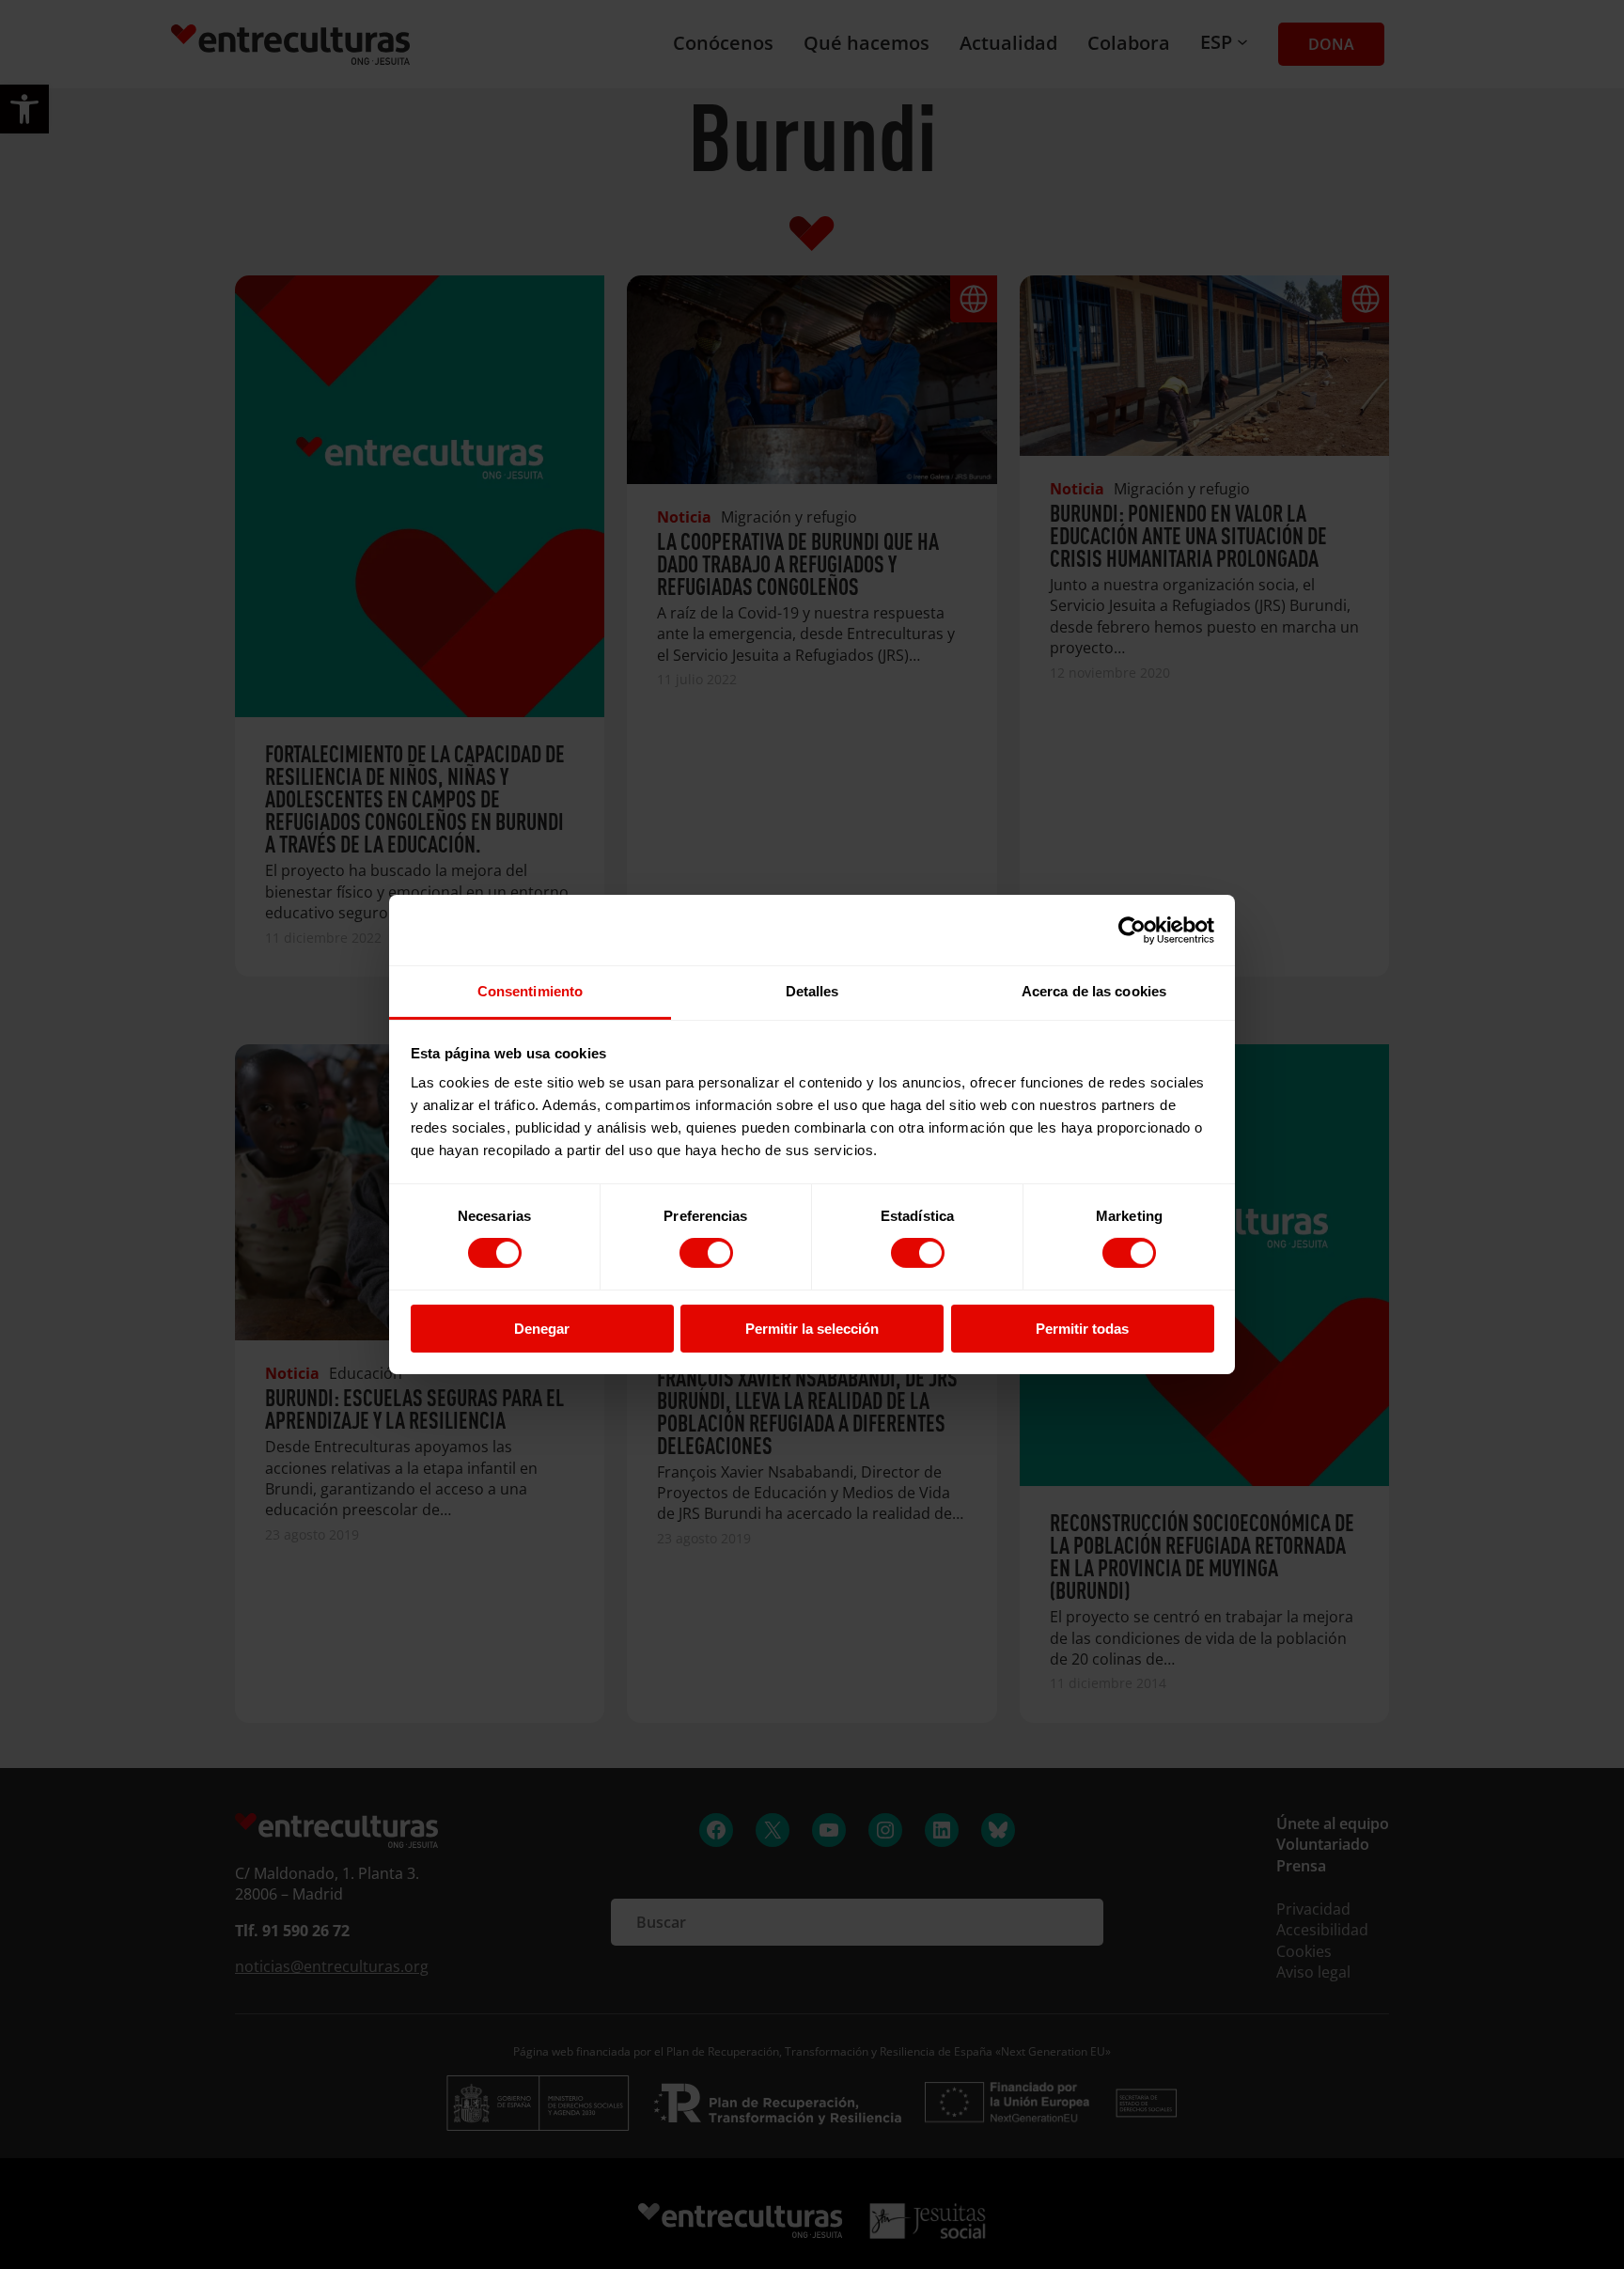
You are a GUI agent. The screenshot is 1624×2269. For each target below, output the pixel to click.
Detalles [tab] (812, 991)
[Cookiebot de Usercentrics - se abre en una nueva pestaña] (1132, 930)
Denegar (542, 1329)
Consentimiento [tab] (530, 991)
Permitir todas (1082, 1329)
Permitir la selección (812, 1329)
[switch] (706, 1253)
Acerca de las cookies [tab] (1094, 991)
